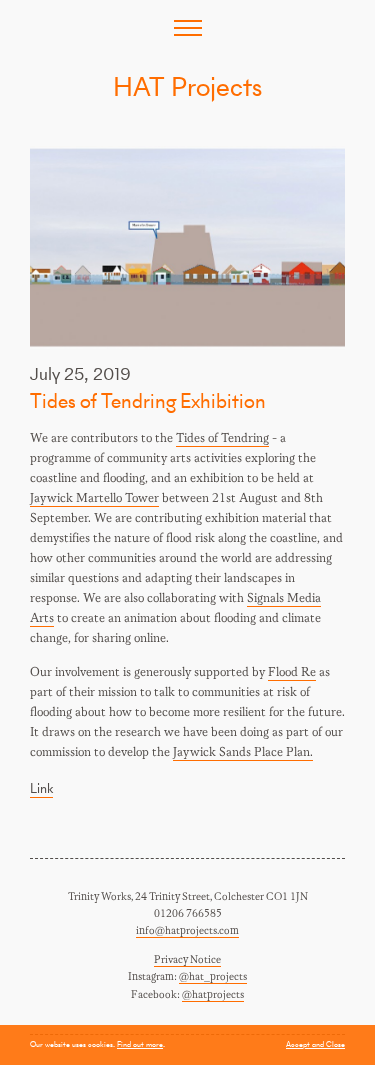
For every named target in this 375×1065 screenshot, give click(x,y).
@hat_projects (213, 977)
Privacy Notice (187, 960)
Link (41, 788)
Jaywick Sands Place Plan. (243, 752)
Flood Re (292, 672)
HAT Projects (187, 86)
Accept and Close (315, 1044)
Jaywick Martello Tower (94, 498)
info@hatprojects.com (187, 931)
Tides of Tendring (222, 438)
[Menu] (188, 28)
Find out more (140, 1044)
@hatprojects (213, 995)
